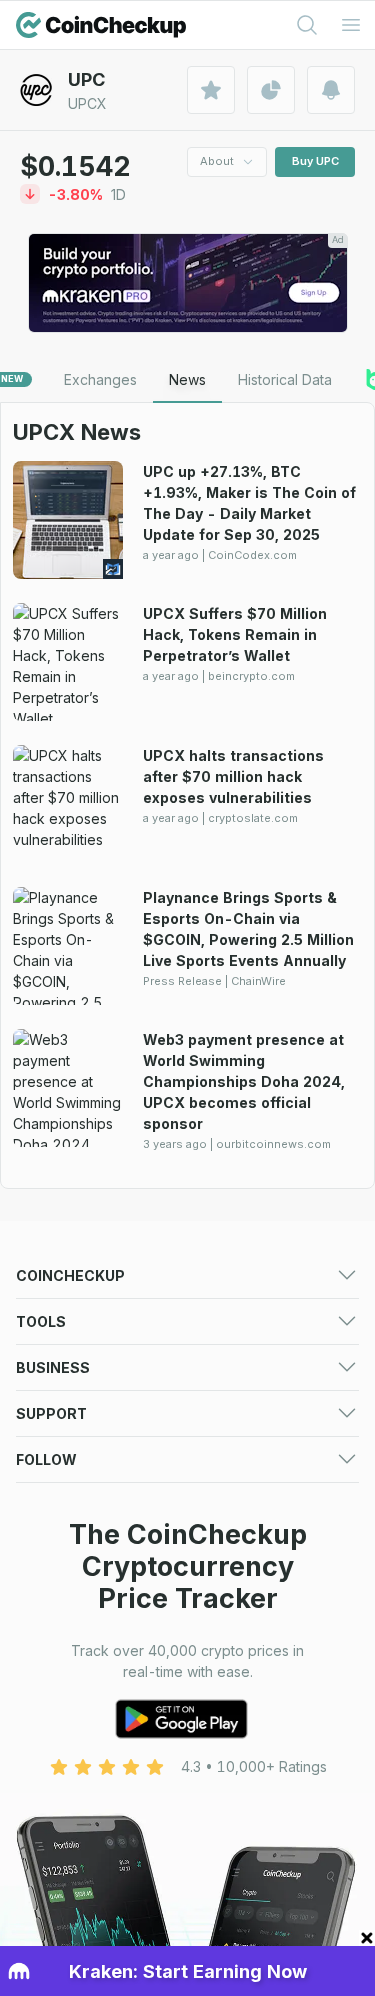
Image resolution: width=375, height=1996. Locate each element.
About (217, 161)
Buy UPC (315, 161)
